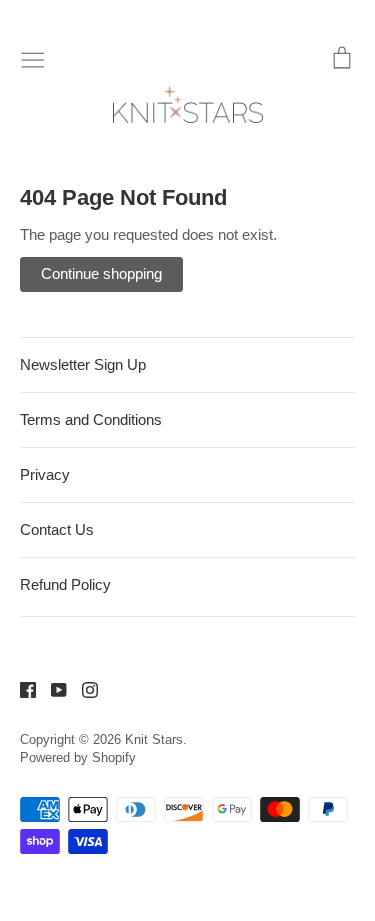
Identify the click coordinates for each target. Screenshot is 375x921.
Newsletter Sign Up (83, 364)
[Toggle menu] (33, 58)
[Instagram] (82, 688)
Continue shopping (101, 273)
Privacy (45, 474)
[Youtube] (51, 688)
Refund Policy (65, 584)
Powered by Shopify (78, 757)
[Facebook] (20, 688)
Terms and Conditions (91, 419)
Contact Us (57, 529)
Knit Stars (154, 739)
